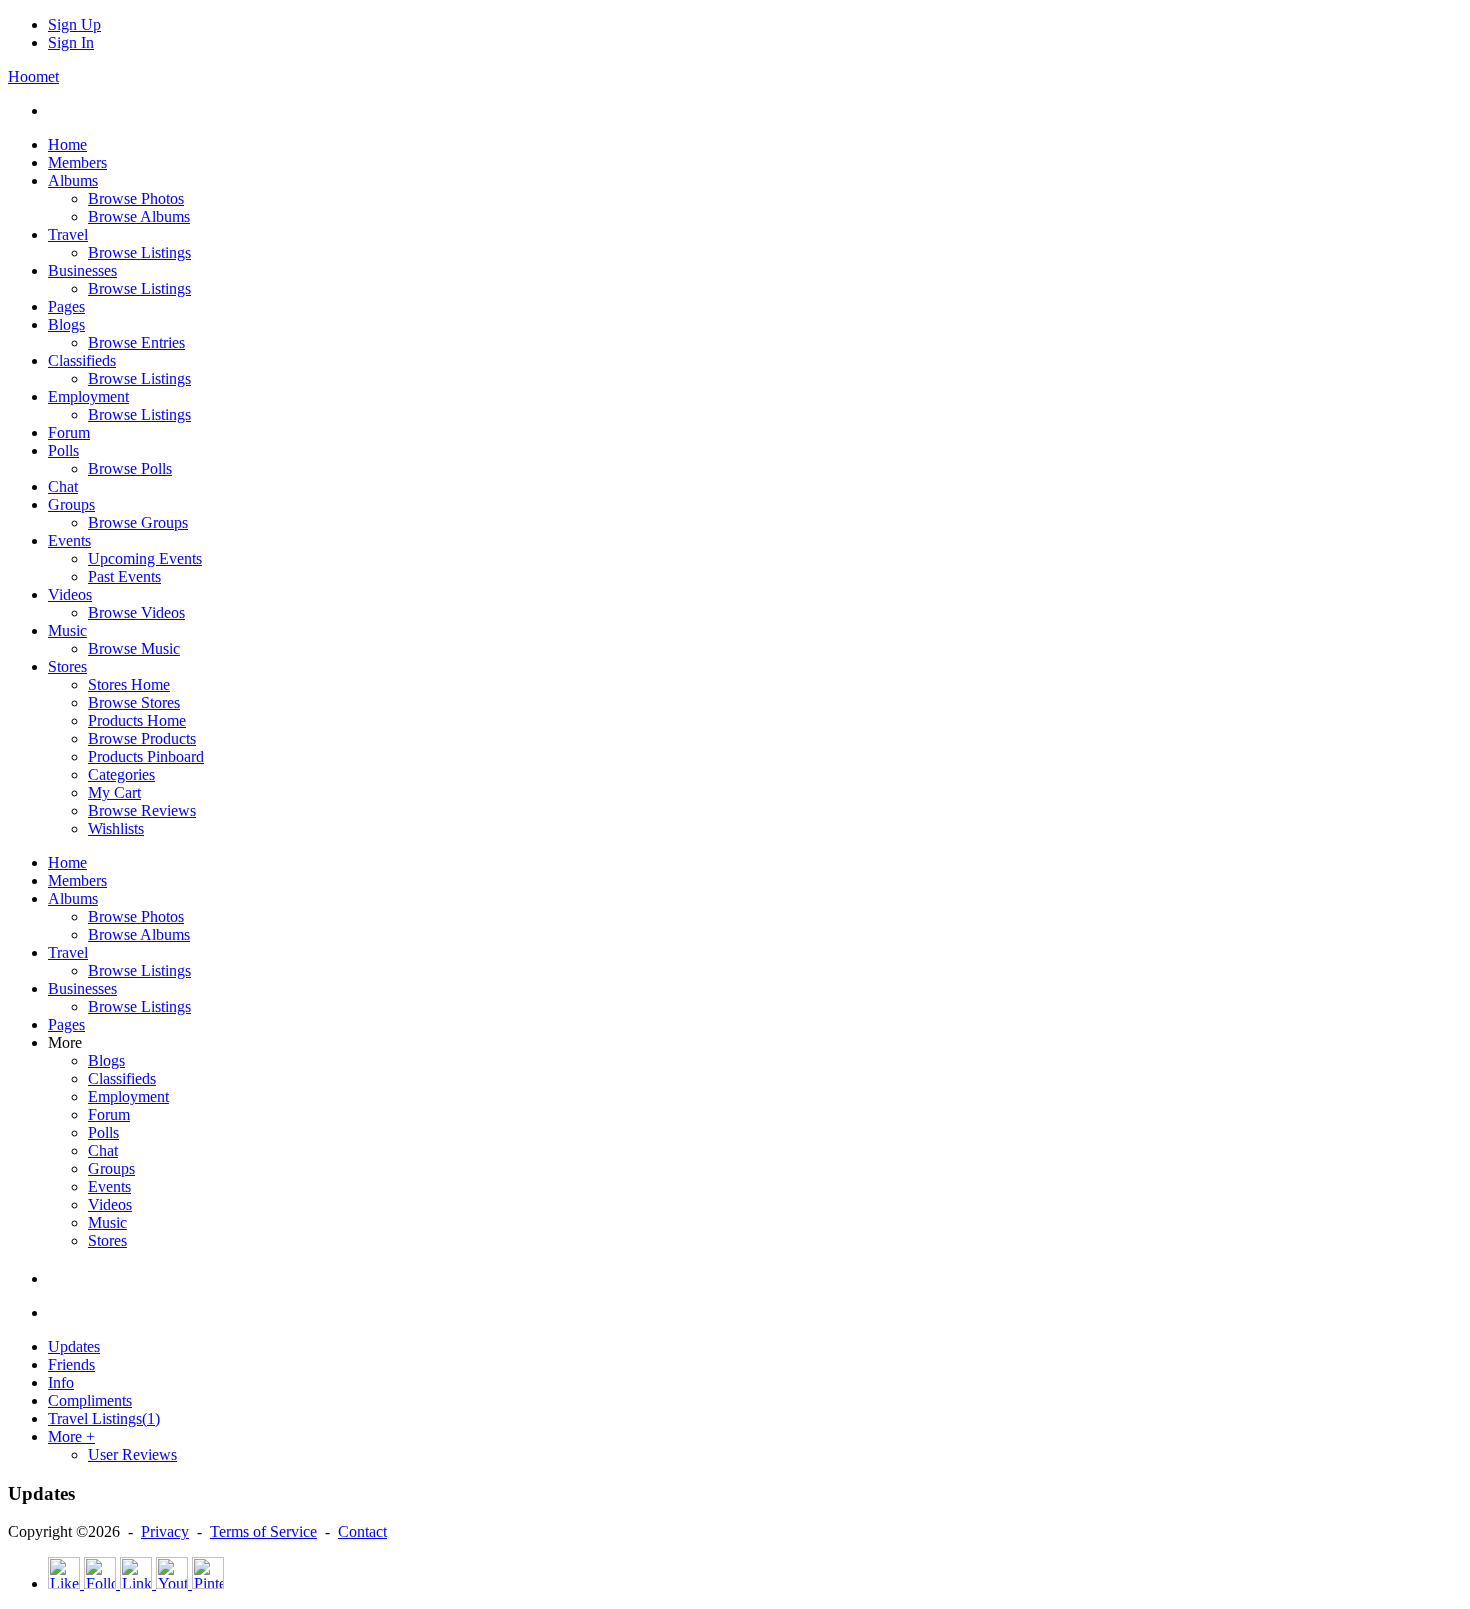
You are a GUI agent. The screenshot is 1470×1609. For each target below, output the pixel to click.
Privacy (165, 1531)
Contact (362, 1531)
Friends (71, 1364)
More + (71, 1436)
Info (61, 1382)
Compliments (90, 1400)
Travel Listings (104, 1418)
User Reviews (132, 1454)
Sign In (71, 42)
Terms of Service (263, 1531)
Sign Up (74, 24)
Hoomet (33, 76)
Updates (74, 1346)
